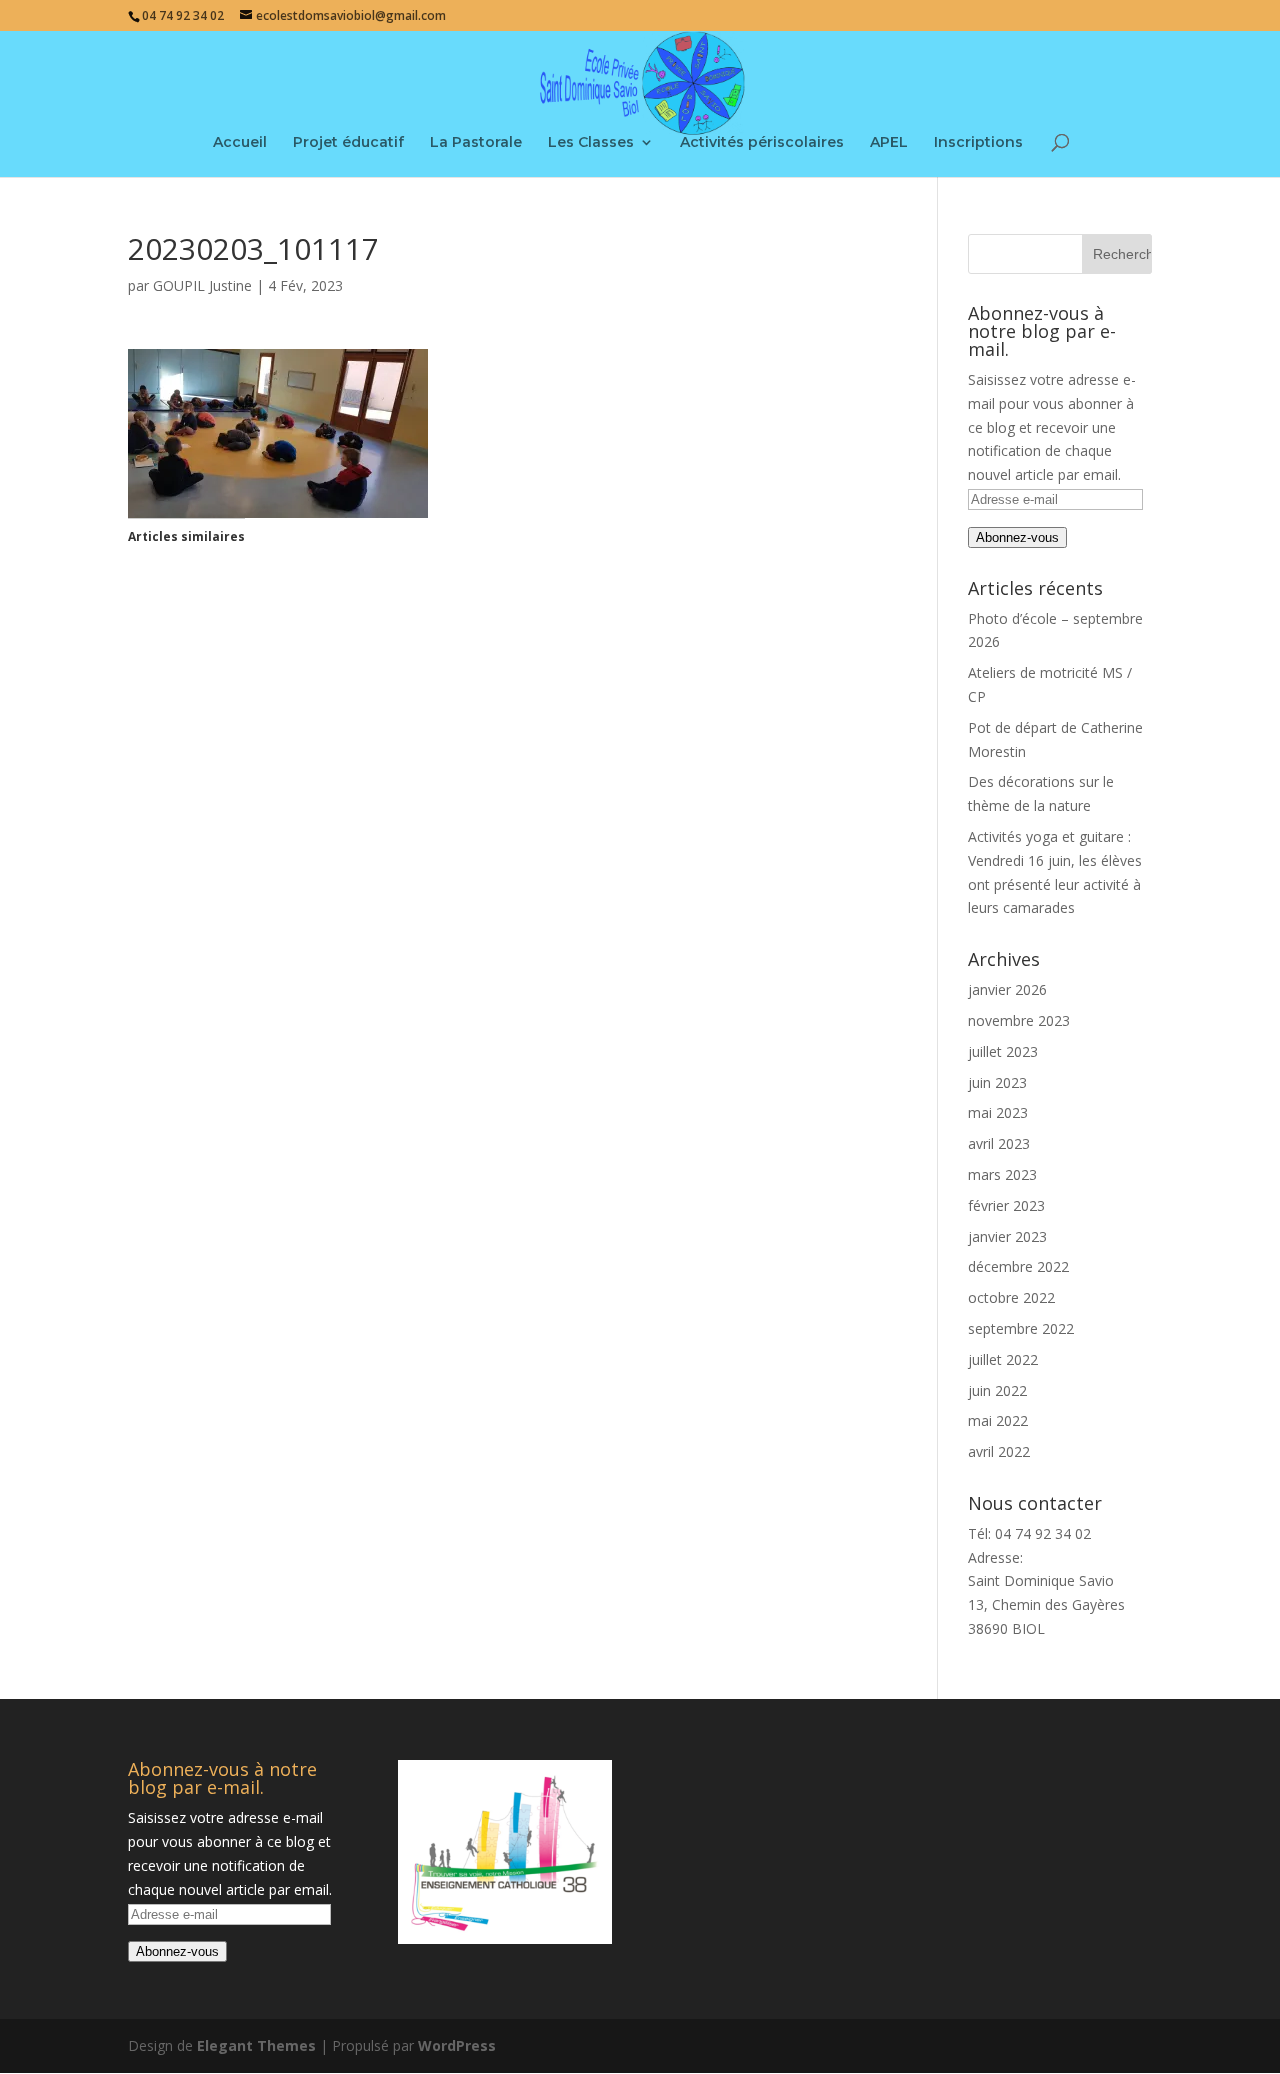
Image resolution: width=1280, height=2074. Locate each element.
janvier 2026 (1007, 989)
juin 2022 (997, 1390)
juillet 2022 (1003, 1359)
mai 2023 (998, 1112)
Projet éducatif (348, 143)
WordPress (457, 2045)
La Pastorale (476, 143)
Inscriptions (978, 143)
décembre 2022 (1018, 1266)
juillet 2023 (1003, 1051)
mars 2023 (1002, 1174)
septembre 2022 (1021, 1328)
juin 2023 (997, 1082)
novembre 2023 (1019, 1020)
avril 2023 (999, 1143)
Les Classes (591, 143)
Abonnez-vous (1017, 537)
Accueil (240, 143)
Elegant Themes (256, 2045)
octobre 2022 (1011, 1297)
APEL (889, 143)
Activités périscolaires (762, 143)
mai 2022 (998, 1420)
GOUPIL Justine (202, 285)
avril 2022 (999, 1451)
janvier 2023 (1007, 1236)
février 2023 (1006, 1205)
